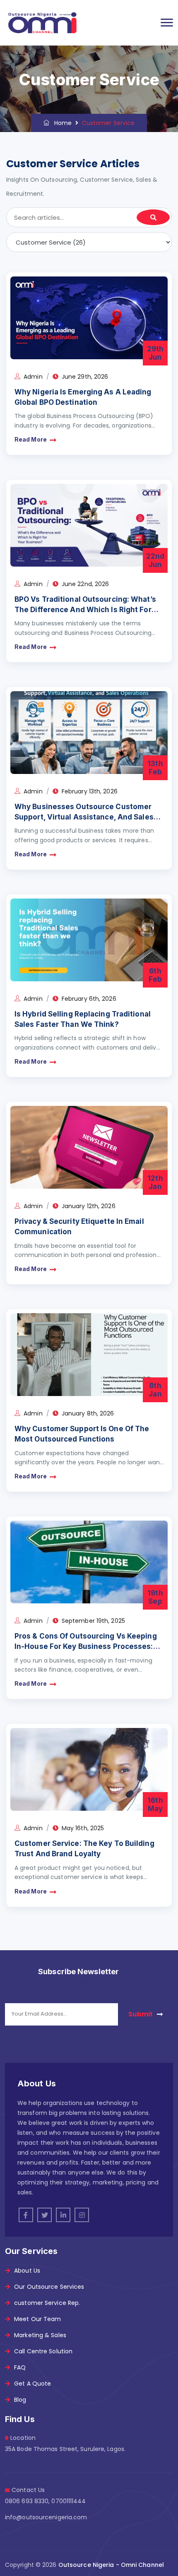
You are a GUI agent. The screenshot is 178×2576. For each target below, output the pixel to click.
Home (61, 123)
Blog (20, 2400)
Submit (141, 2014)
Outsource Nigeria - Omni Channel (111, 2565)
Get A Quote (32, 2384)
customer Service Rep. (47, 2303)
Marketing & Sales (40, 2335)
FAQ (20, 2367)
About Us (27, 2271)
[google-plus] (82, 2215)
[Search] (153, 217)
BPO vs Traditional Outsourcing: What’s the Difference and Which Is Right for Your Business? (85, 609)
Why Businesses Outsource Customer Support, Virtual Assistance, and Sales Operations (84, 817)
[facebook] (26, 2215)
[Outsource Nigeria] (42, 23)
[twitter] (44, 2215)
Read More (31, 440)
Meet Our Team (37, 2319)
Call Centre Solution (43, 2351)
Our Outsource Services (49, 2287)
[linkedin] (63, 2215)
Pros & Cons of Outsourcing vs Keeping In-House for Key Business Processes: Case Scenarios (86, 1646)
